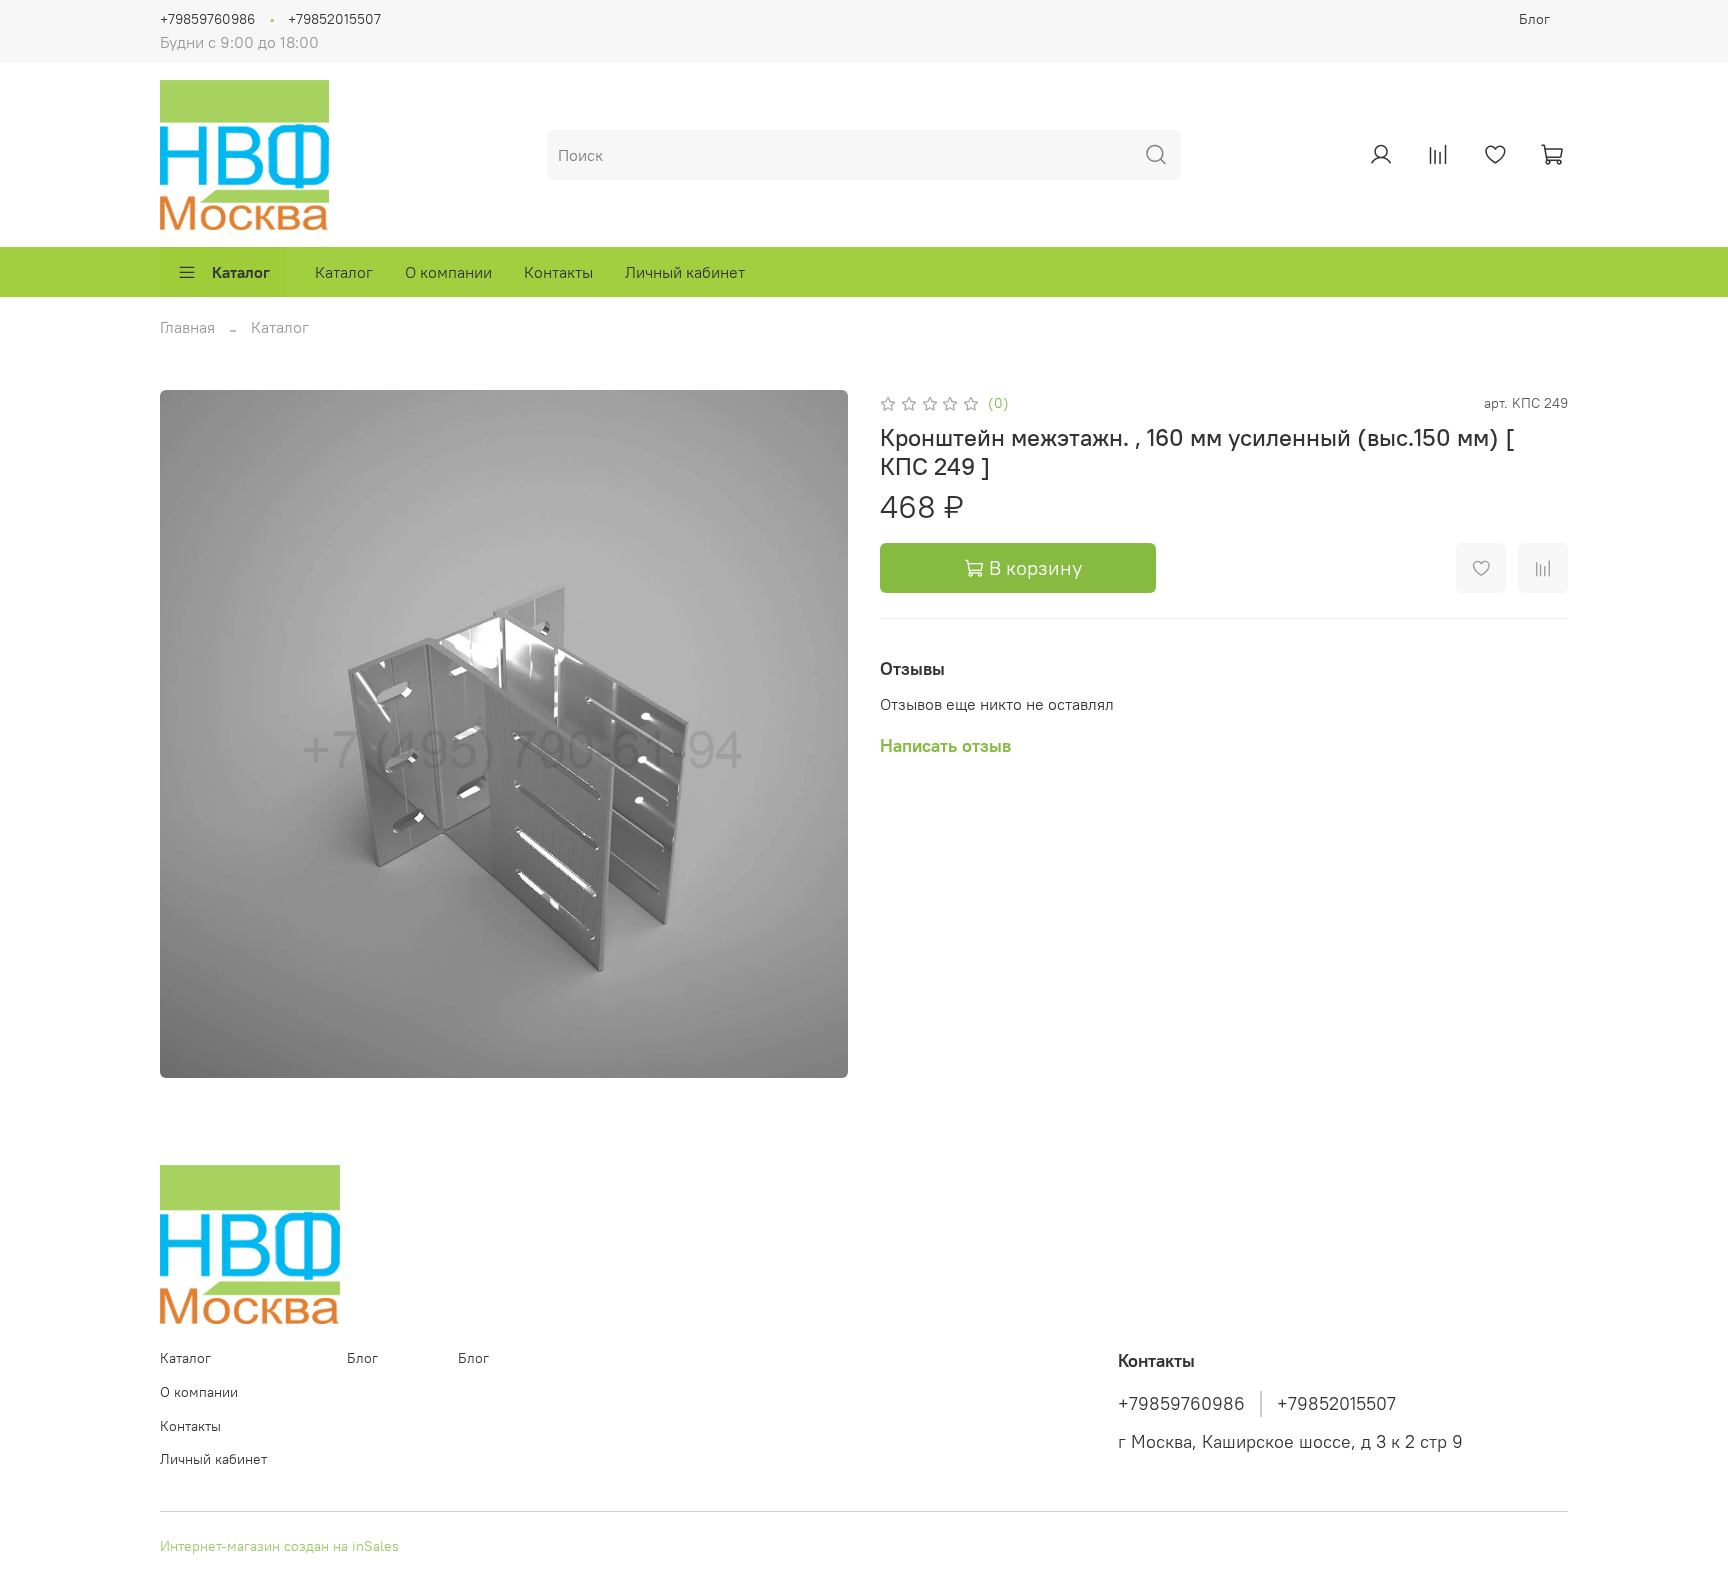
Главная (187, 327)
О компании (448, 272)
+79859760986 (207, 19)
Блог (1534, 19)
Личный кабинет (685, 272)
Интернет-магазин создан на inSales (279, 1546)
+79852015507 (334, 19)
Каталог (241, 272)
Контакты (558, 272)
